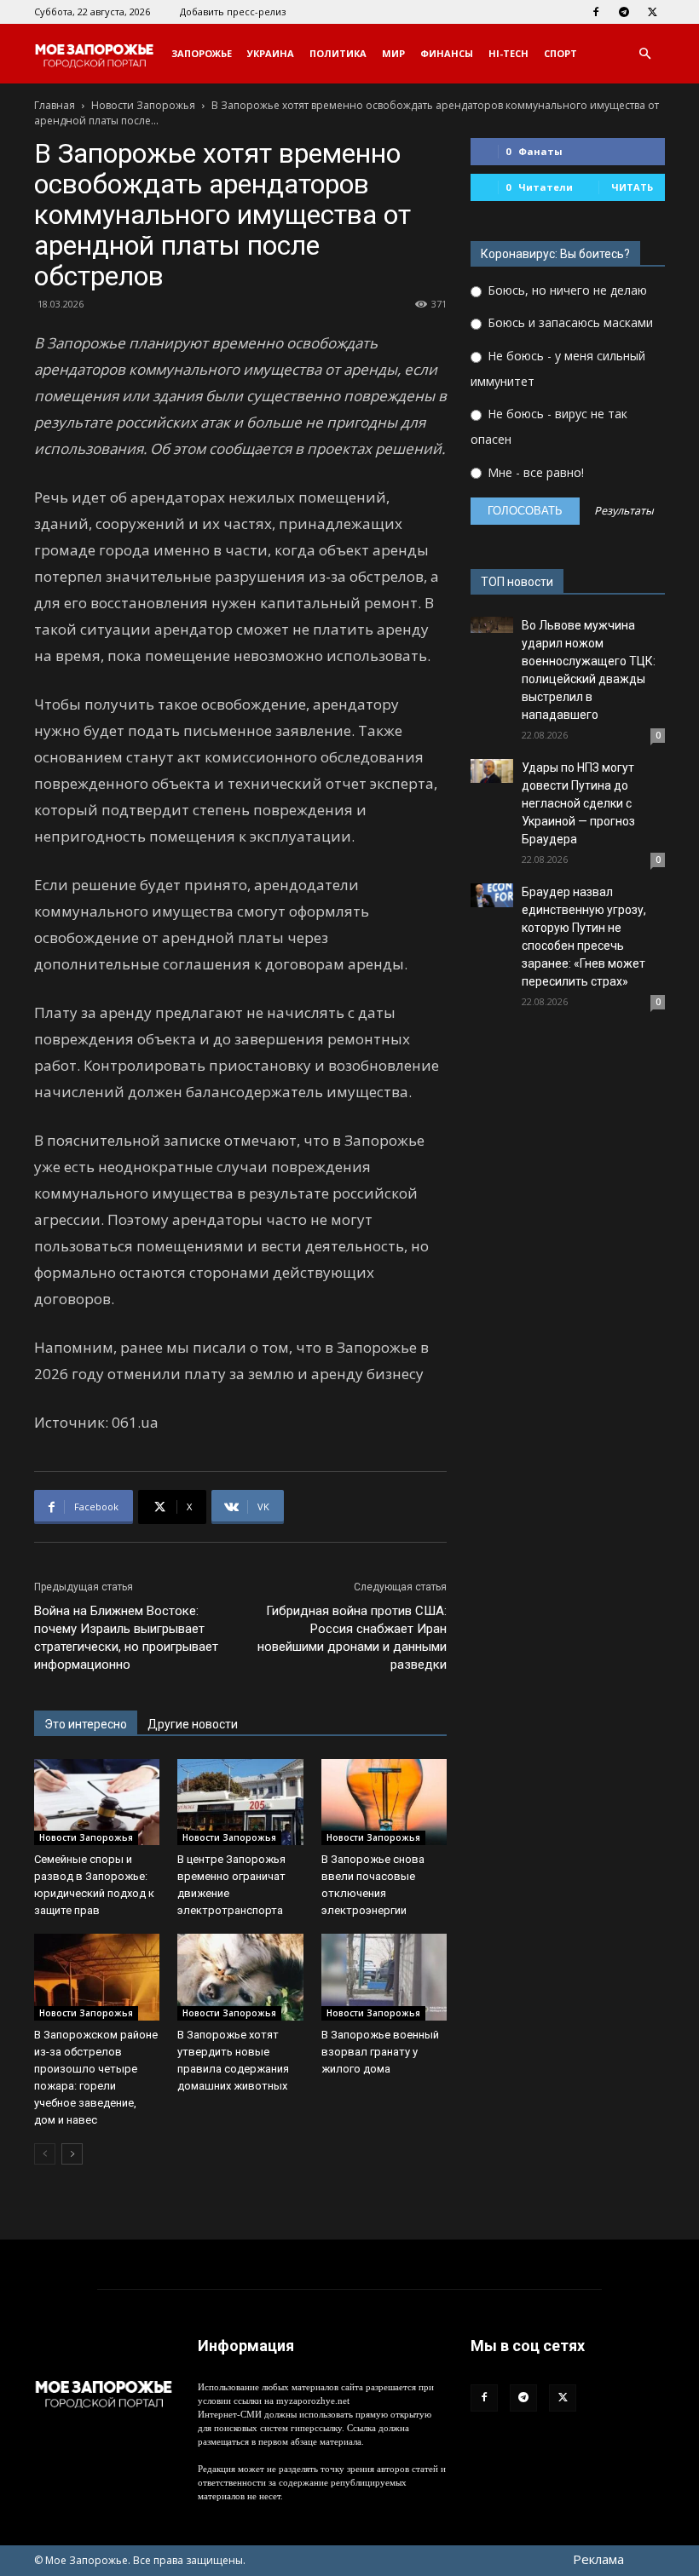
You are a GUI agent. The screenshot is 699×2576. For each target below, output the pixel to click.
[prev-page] (45, 2154)
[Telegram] (624, 12)
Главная (55, 105)
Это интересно (86, 1724)
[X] (652, 12)
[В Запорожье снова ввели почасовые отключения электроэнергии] (384, 1802)
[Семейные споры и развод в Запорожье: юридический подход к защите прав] (97, 1802)
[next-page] (72, 2154)
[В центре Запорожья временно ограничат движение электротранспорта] (240, 1802)
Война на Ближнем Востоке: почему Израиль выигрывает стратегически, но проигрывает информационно (126, 1638)
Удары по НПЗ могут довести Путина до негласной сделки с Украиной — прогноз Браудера (578, 803)
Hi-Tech (508, 53)
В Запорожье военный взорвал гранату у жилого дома (380, 2052)
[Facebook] (596, 12)
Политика (338, 53)
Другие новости (193, 1724)
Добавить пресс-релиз (233, 11)
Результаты (624, 512)
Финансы (447, 53)
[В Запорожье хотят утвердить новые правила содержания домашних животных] (240, 1977)
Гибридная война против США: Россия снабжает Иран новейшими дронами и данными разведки (352, 1638)
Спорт (560, 53)
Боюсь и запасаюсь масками (569, 322)
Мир (393, 53)
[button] (644, 54)
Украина (271, 53)
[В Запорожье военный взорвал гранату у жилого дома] (384, 1977)
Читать (632, 187)
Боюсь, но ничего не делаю (566, 290)
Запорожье (202, 53)
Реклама (598, 2559)
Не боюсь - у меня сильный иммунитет (558, 368)
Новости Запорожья (143, 105)
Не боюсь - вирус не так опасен (549, 426)
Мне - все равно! (534, 472)
